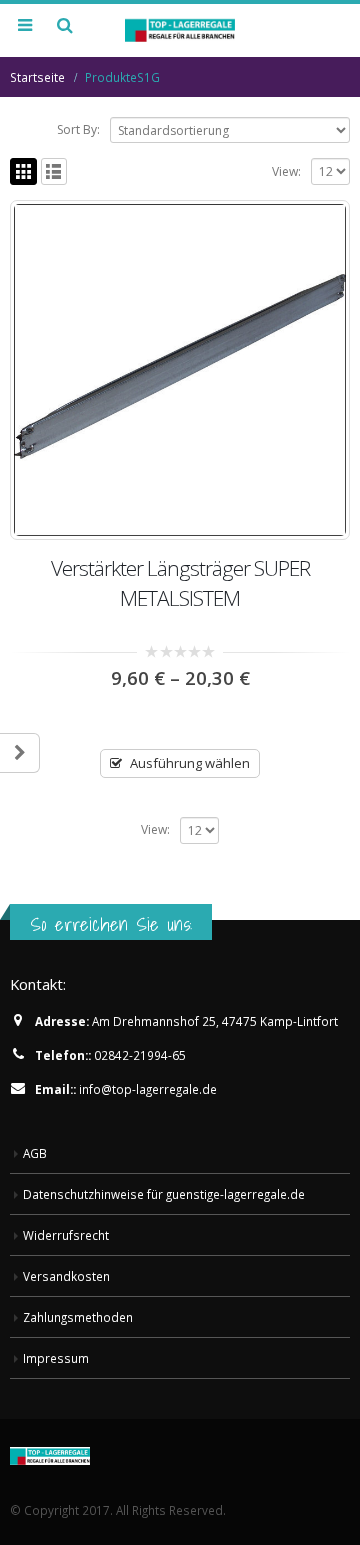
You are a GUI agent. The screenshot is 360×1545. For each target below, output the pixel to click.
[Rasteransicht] (23, 171)
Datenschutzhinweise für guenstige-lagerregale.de (164, 1194)
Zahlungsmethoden (78, 1317)
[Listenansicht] (54, 171)
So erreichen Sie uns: (111, 924)
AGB (35, 1153)
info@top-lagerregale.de (148, 1089)
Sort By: (78, 129)
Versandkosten (66, 1276)
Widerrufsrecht (66, 1235)
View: (286, 171)
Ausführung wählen (190, 763)
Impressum (56, 1358)
